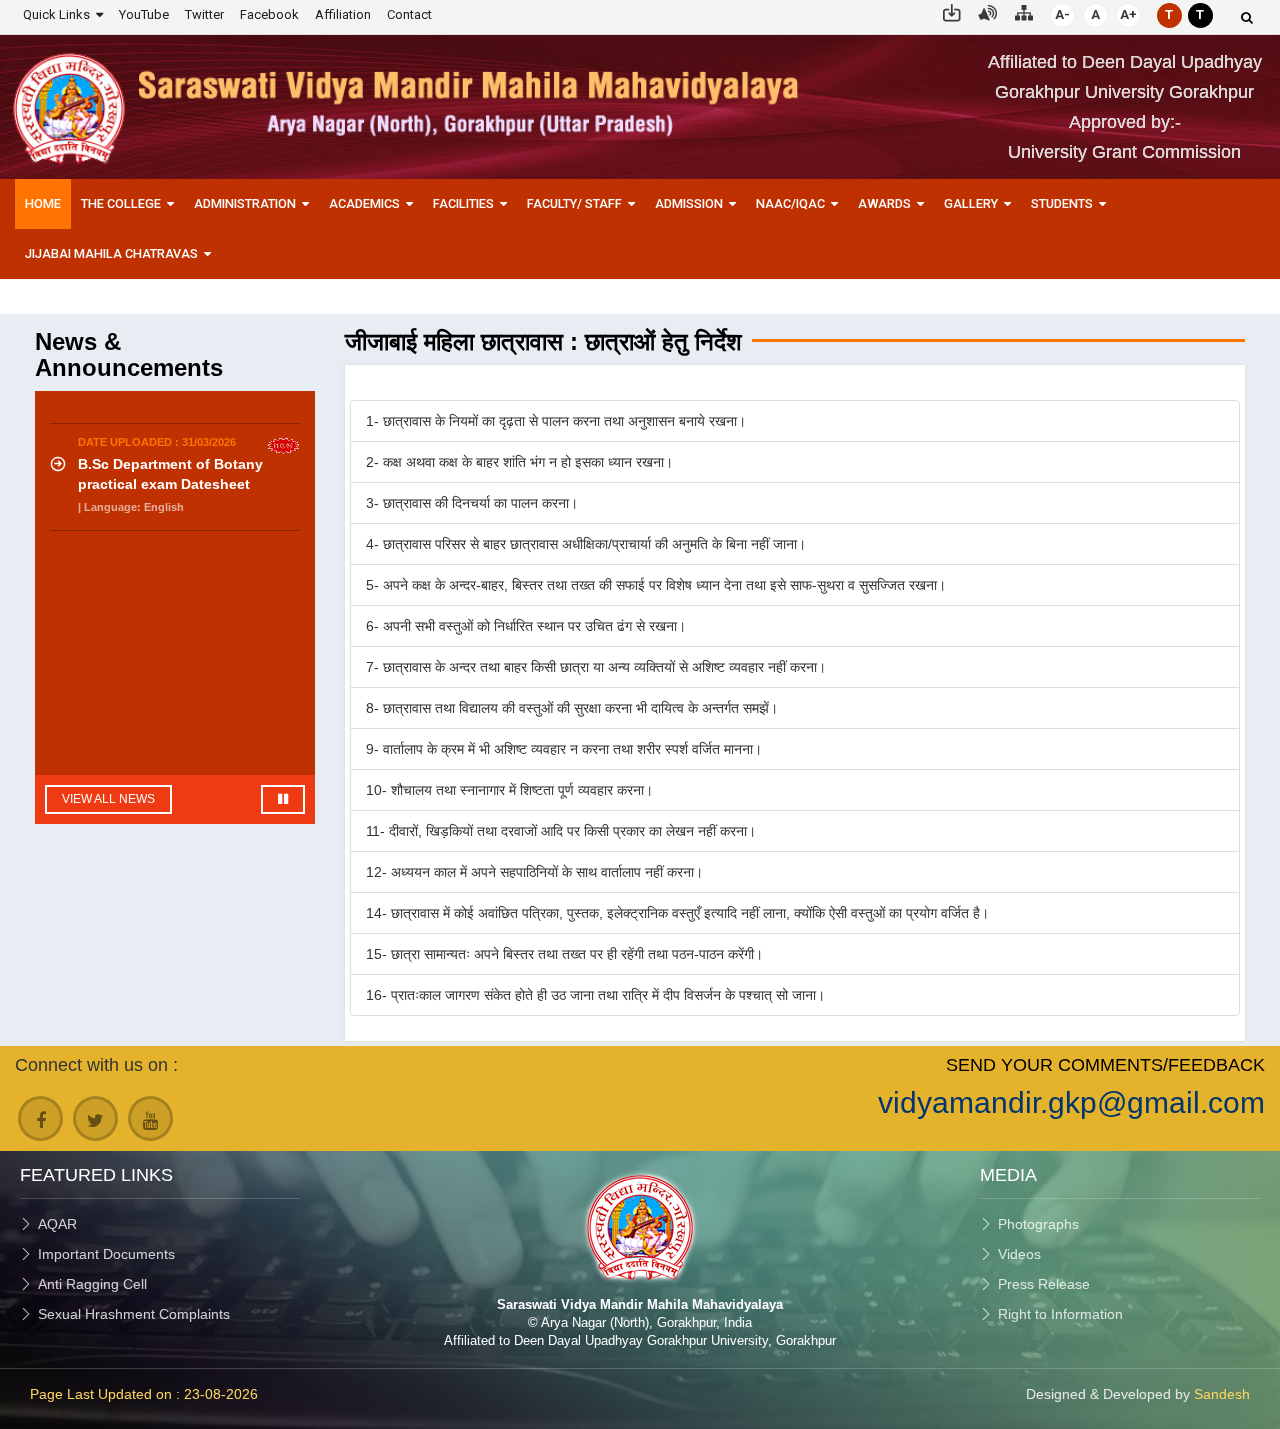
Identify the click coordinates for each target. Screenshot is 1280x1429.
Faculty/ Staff (574, 203)
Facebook (269, 14)
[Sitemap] (1024, 11)
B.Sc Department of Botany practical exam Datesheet (170, 464)
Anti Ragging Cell (92, 1284)
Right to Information (1060, 1314)
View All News (108, 799)
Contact (409, 14)
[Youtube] (150, 1118)
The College (121, 203)
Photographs (1038, 1224)
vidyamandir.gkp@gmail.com (1071, 1102)
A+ (1128, 14)
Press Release (1044, 1284)
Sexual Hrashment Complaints (134, 1314)
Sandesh (1222, 1394)
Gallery (971, 203)
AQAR (57, 1224)
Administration (245, 203)
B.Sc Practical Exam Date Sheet (184, 561)
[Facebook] (40, 1118)
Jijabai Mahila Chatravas (111, 253)
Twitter (204, 14)
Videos (1019, 1254)
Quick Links (56, 14)
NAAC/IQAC (790, 203)
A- (1062, 14)
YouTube (144, 14)
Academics (364, 203)
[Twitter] (95, 1118)
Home (43, 203)
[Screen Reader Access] (988, 11)
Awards (884, 203)
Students (1062, 203)
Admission (689, 203)
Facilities (463, 203)
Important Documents (106, 1254)
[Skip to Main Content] (952, 11)
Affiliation (343, 14)
